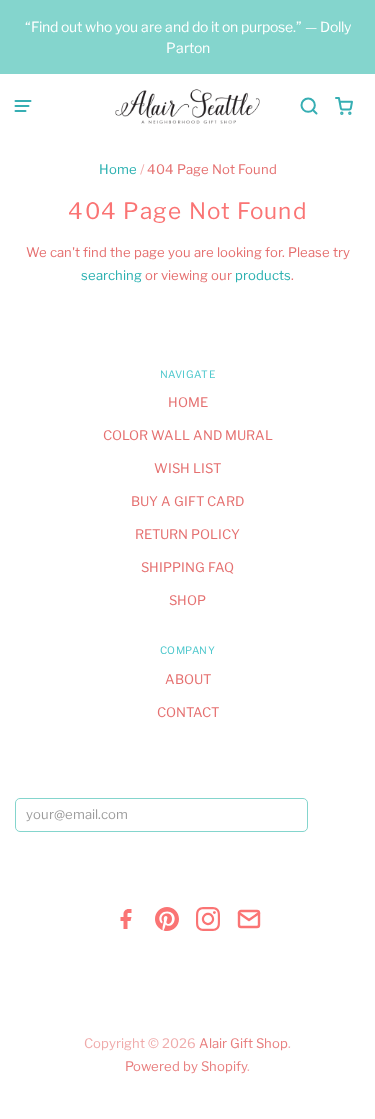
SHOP (187, 600)
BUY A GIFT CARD (187, 501)
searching (111, 275)
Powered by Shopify (186, 1066)
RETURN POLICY (187, 534)
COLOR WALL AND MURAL (188, 435)
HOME (188, 402)
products (263, 275)
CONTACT (188, 712)
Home (118, 169)
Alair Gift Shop (243, 1043)
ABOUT (188, 679)
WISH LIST (187, 468)
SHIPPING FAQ (187, 567)
